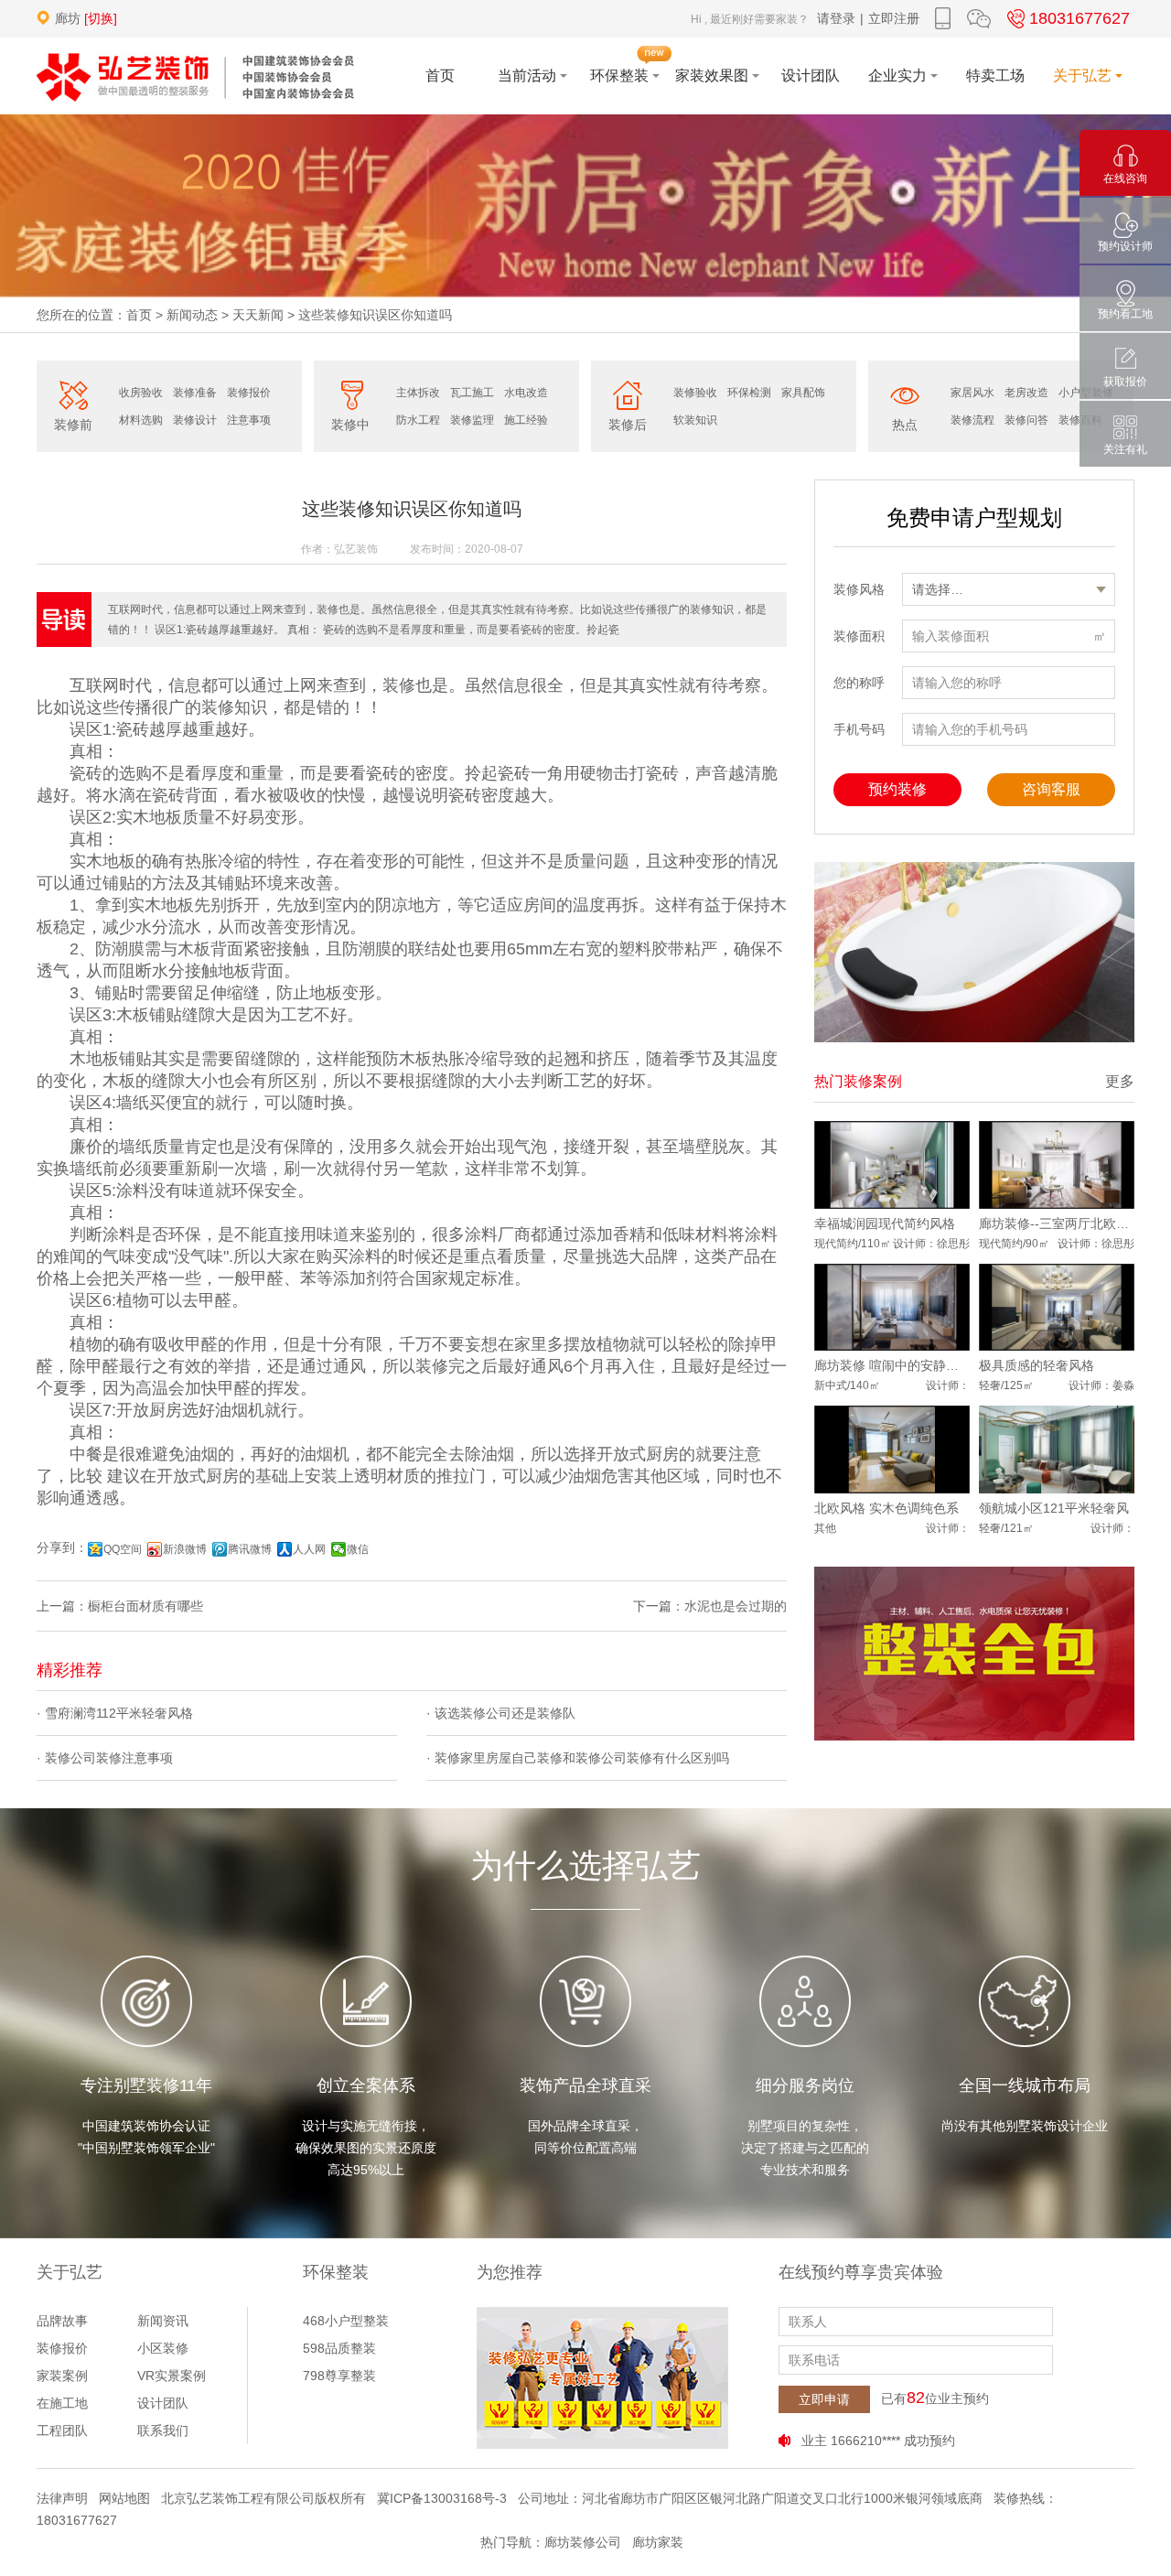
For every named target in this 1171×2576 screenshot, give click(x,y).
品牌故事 (62, 2321)
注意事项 (249, 420)
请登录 (836, 18)
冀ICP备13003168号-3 (442, 2498)
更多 (1120, 1081)
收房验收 (141, 393)
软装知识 (695, 420)
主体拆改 (418, 393)
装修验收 (695, 393)
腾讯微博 (250, 1549)
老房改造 (1026, 393)
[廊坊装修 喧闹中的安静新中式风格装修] (892, 1308)
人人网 (309, 1549)
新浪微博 (185, 1549)
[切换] (101, 18)
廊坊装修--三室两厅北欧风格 (1057, 1223)
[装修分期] (974, 952)
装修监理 (472, 420)
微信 (358, 1549)
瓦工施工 (472, 393)
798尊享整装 (339, 2376)
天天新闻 (258, 315)
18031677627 (1080, 18)
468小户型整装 (346, 2321)
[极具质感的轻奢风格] (1057, 1308)
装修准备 (195, 393)
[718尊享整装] (974, 1654)
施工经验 (526, 420)
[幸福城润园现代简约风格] (892, 1165)
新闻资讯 (163, 2321)
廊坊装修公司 (583, 2542)
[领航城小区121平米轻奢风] (1057, 1450)
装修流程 (972, 420)
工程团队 (62, 2430)
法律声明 (62, 2498)
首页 (139, 315)
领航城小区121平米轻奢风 (1054, 1508)
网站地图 (124, 2498)
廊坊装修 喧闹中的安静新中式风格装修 (892, 1365)
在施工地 (62, 2403)
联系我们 (163, 2430)
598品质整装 (339, 2348)
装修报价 (249, 393)
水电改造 (526, 393)
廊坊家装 (658, 2542)
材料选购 (141, 420)
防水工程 (418, 420)
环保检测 (749, 393)
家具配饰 (803, 393)
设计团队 (163, 2403)
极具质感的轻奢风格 (1037, 1365)
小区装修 (163, 2348)
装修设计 (195, 420)
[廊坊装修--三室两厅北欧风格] (1057, 1165)
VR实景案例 (172, 2376)
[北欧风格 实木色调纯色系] (892, 1450)
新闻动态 (192, 315)
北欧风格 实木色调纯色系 (886, 1508)
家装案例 (62, 2376)
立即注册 (894, 18)
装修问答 (1026, 420)
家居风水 (972, 393)
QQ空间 (123, 1549)
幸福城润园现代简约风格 (885, 1223)
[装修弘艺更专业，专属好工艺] (602, 2378)
